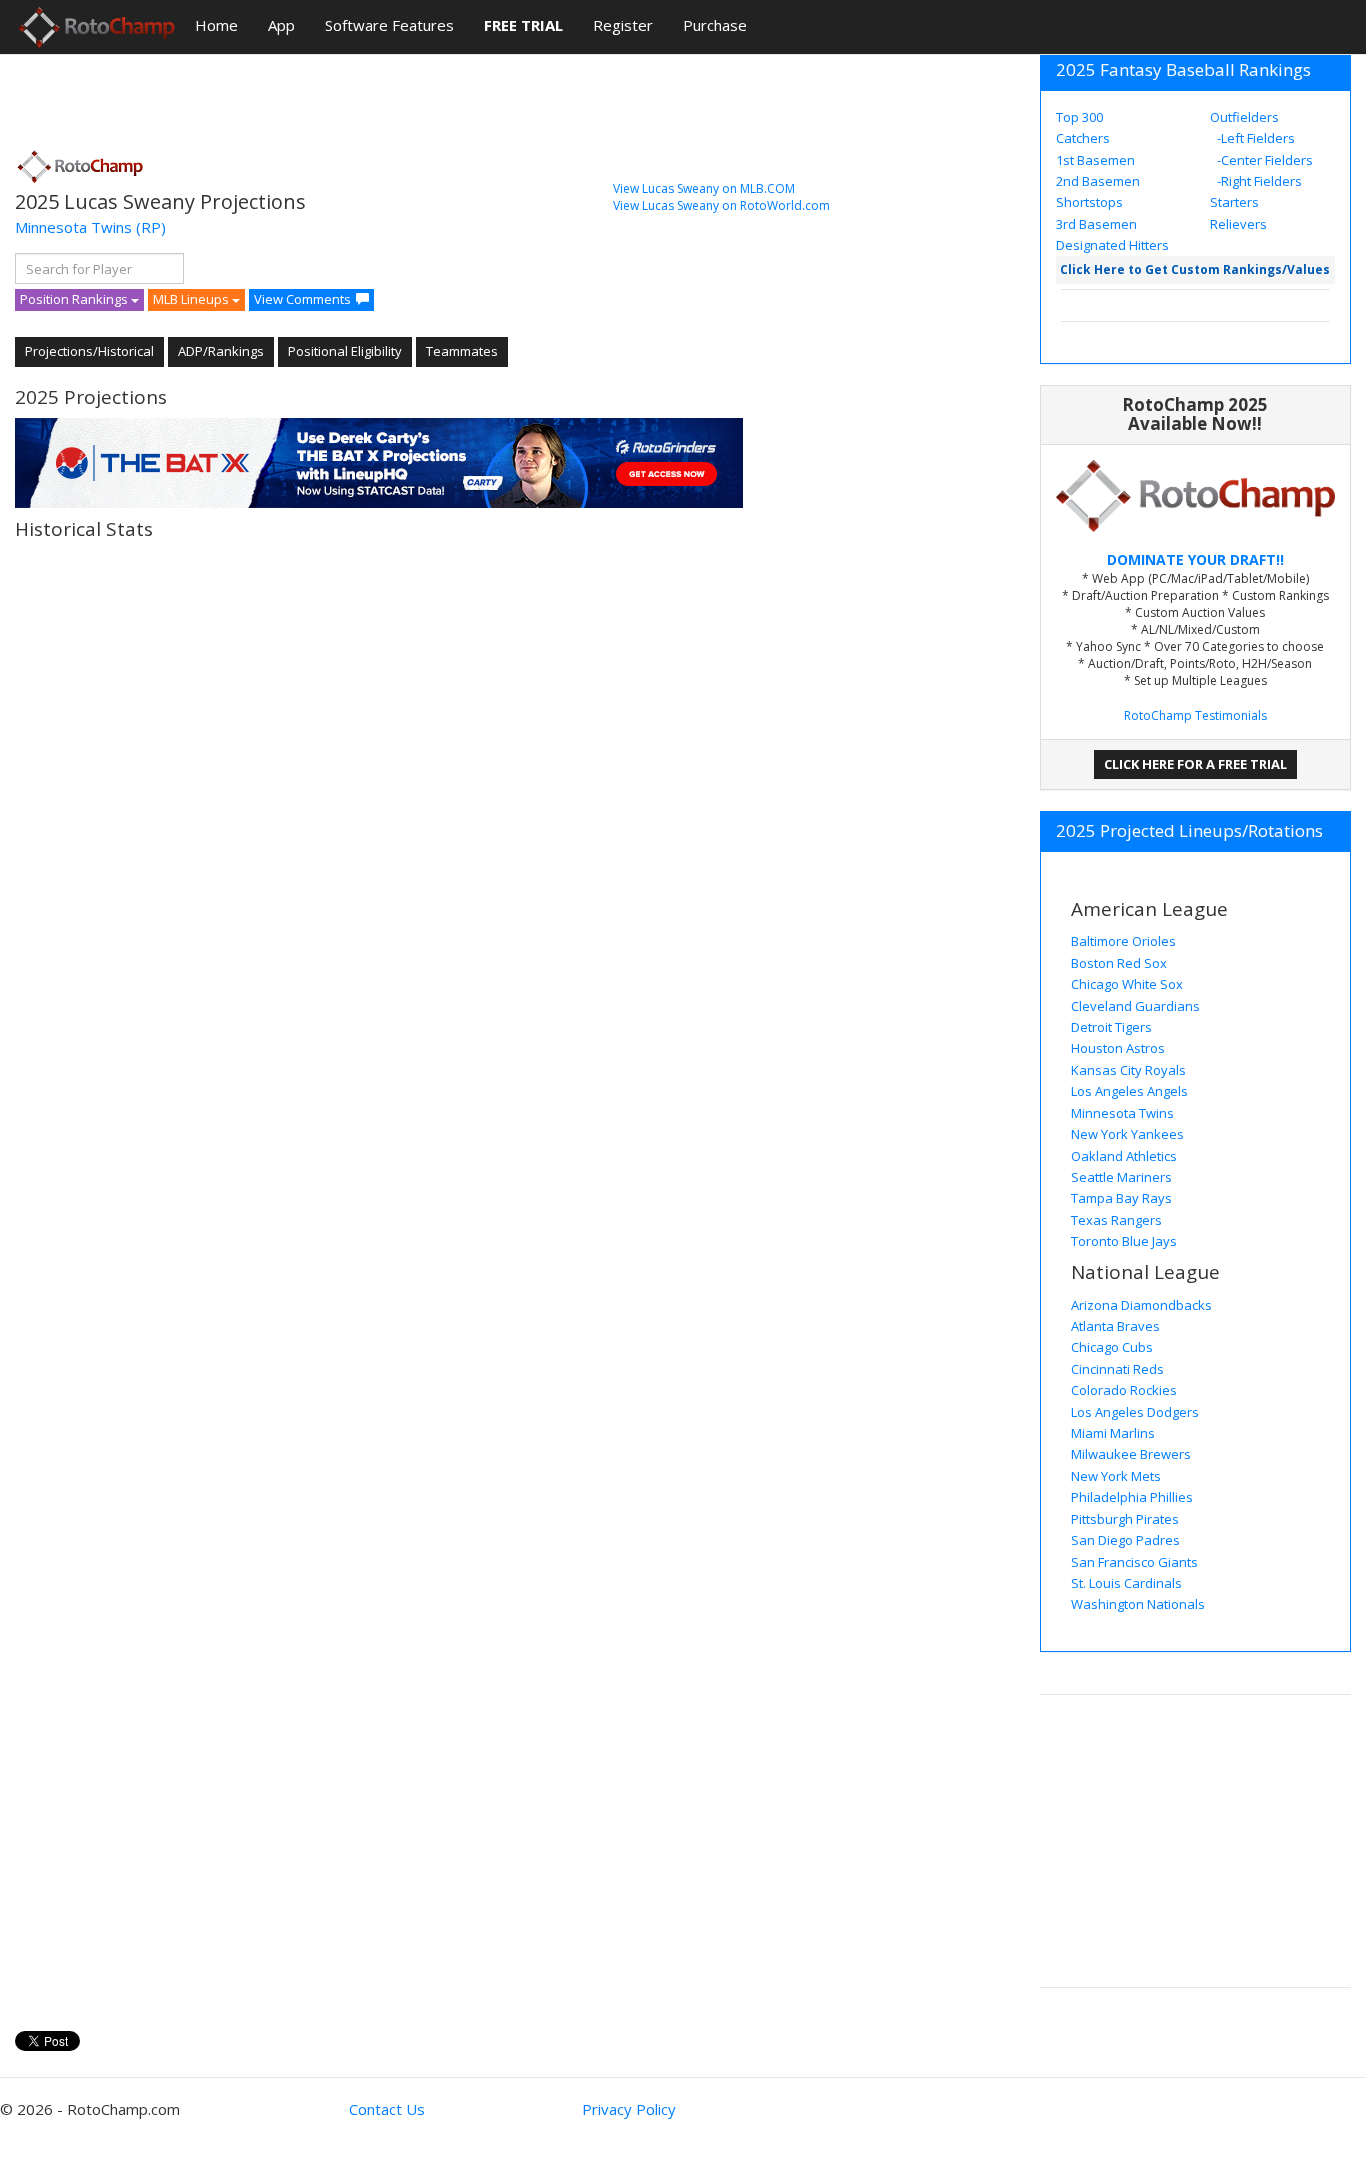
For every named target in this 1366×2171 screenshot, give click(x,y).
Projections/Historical (89, 351)
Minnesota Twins (73, 227)
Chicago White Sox (1127, 984)
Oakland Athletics (1124, 1156)
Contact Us (387, 2109)
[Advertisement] (379, 95)
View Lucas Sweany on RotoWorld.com (721, 205)
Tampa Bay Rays (1121, 1198)
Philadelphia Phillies (1132, 1497)
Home (216, 25)
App (281, 25)
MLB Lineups (192, 299)
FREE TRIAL (523, 25)
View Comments (302, 299)
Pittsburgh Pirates (1125, 1519)
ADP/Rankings (221, 351)
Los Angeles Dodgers (1135, 1412)
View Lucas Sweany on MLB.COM (704, 188)
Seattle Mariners (1121, 1177)
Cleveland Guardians (1135, 1006)
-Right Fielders (1258, 181)
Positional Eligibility (345, 351)
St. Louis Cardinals (1126, 1583)
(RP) (151, 227)
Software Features (389, 25)
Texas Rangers (1116, 1220)
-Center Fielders (1263, 160)
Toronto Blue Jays (1124, 1241)
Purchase (715, 25)
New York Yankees (1127, 1134)
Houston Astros (1118, 1048)
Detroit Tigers (1111, 1027)
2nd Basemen (1098, 181)
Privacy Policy (629, 2109)
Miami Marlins (1113, 1433)
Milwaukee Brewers (1131, 1454)
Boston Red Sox (1119, 963)
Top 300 (1079, 117)
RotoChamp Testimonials (1195, 715)
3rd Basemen (1096, 224)
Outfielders (1244, 117)
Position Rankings (75, 299)
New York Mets (1116, 1476)
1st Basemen (1095, 160)
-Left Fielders (1254, 138)
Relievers (1238, 224)
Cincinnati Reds (1117, 1369)
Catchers (1083, 138)
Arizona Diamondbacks (1141, 1305)
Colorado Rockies (1124, 1390)
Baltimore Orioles (1123, 941)
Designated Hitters (1112, 245)
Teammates (462, 351)
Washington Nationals (1138, 1604)
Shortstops (1089, 202)
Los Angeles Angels (1129, 1091)
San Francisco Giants (1134, 1562)
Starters (1234, 202)
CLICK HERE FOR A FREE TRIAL (1195, 764)
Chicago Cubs (1112, 1347)
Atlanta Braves (1115, 1326)
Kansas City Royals (1128, 1070)
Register (623, 25)
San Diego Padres (1125, 1540)
